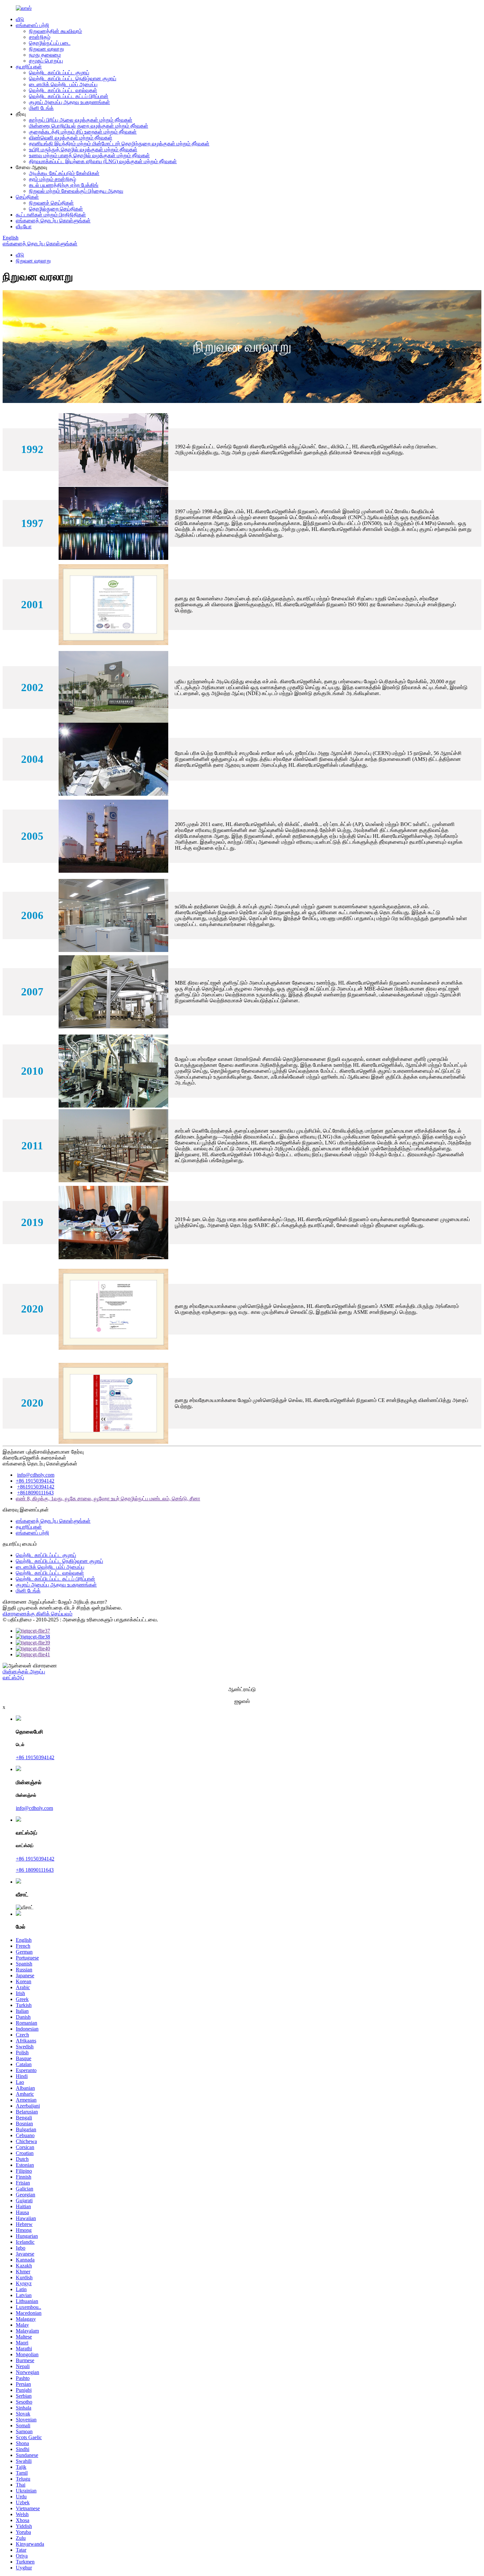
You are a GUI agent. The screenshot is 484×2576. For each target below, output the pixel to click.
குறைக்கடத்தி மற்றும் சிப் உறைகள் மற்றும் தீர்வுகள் (83, 132)
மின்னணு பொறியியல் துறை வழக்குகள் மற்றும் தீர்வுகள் (89, 126)
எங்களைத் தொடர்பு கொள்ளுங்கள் (53, 221)
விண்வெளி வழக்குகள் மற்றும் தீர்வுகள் (71, 138)
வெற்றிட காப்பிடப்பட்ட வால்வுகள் (63, 90)
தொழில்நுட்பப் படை (50, 43)
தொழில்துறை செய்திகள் (56, 209)
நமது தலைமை (45, 55)
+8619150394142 (36, 1487)
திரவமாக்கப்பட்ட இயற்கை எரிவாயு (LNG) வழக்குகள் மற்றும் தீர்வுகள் (103, 161)
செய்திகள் (27, 197)
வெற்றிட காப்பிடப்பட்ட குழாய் (59, 73)
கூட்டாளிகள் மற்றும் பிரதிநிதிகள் (51, 215)
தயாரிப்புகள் (29, 67)
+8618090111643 (35, 1493)
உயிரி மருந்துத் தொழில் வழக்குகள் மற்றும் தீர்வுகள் (83, 150)
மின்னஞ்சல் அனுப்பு (24, 1672)
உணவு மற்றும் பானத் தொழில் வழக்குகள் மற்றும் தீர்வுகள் (89, 155)
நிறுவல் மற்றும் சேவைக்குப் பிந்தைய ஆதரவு (76, 191)
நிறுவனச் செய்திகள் (51, 203)
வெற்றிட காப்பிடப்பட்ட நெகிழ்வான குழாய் (73, 78)
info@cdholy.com (36, 1475)
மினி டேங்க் (41, 108)
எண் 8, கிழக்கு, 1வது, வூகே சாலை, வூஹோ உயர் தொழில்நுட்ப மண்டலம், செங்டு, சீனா (108, 1499)
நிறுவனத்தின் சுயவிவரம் (55, 31)
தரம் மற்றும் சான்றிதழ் (53, 179)
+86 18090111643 (35, 1870)
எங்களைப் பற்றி (32, 25)
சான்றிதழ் (40, 37)
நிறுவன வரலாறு (46, 49)
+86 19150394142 (35, 1481)
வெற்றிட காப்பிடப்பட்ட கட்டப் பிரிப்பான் (69, 96)
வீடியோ (24, 226)
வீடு (20, 19)
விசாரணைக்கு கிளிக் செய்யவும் (38, 1614)
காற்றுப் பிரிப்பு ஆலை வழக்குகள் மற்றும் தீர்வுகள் (81, 120)
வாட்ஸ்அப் (13, 1677)
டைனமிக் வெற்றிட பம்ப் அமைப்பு (63, 84)
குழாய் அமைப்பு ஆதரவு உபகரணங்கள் (69, 102)
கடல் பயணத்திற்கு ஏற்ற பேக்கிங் (64, 185)
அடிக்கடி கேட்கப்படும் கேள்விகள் (64, 173)
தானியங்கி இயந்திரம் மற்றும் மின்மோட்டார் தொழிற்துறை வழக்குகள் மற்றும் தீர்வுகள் (119, 144)
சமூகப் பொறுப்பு (46, 61)
